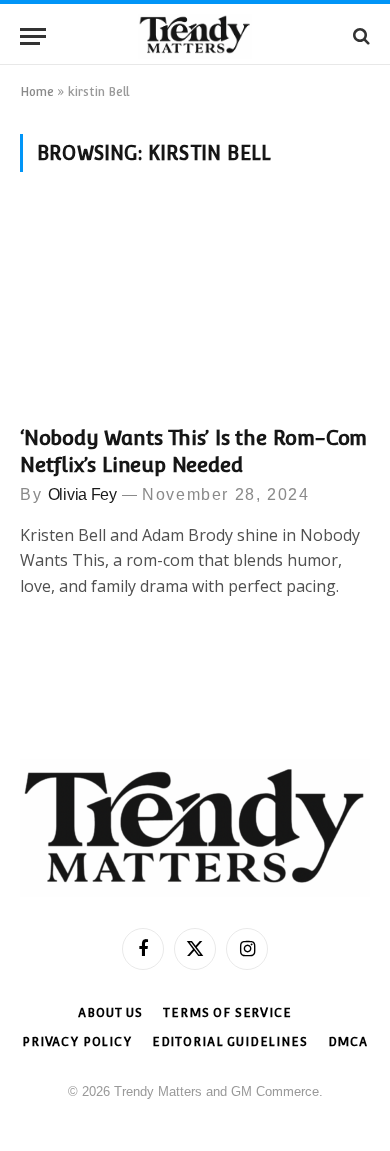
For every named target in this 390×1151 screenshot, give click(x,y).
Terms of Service (227, 1013)
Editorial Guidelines (230, 1042)
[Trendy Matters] (195, 36)
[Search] (359, 36)
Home (37, 92)
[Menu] (33, 36)
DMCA (348, 1042)
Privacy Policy (77, 1042)
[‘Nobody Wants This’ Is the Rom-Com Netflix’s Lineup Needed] (195, 310)
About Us (110, 1013)
